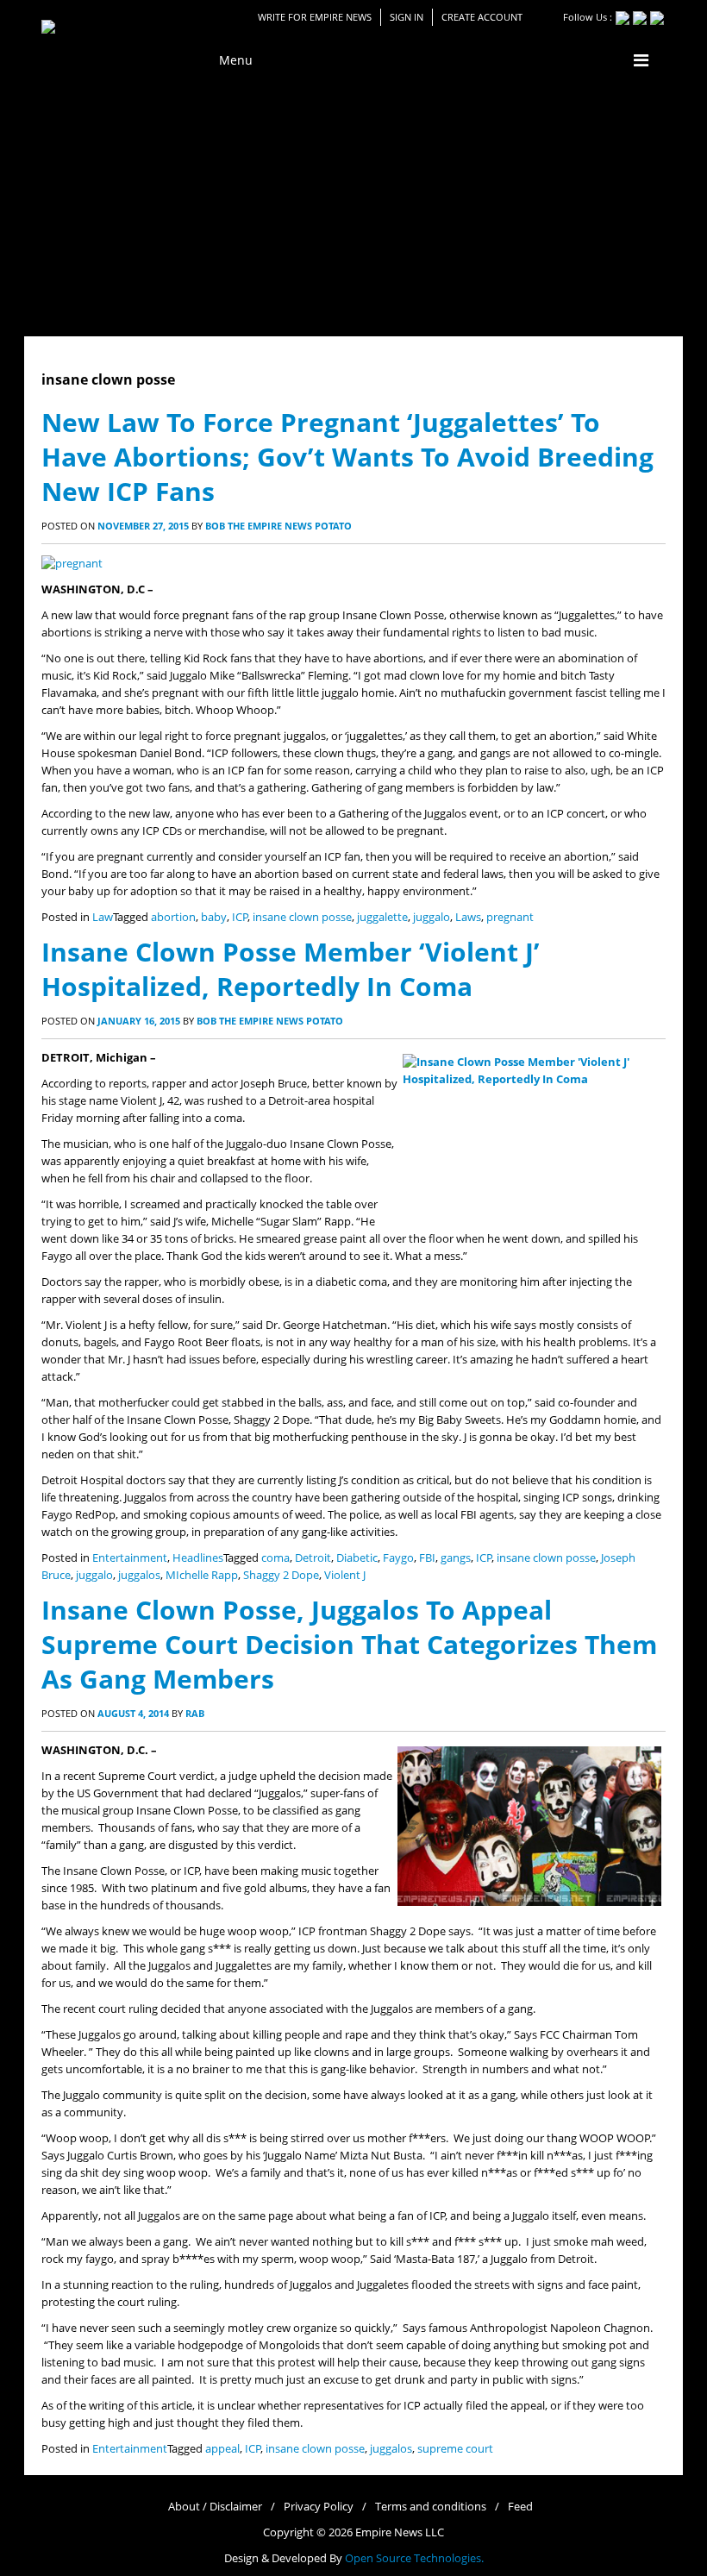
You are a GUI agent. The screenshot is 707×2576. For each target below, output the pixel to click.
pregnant (510, 917)
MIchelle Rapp (202, 1575)
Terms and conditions (431, 2507)
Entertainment (130, 1558)
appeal (222, 2449)
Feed (520, 2507)
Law (103, 917)
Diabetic (357, 1558)
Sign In (407, 17)
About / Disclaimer (215, 2507)
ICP (240, 917)
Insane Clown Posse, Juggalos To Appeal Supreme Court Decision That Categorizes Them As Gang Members (349, 1644)
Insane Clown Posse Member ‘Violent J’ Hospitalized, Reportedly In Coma (291, 969)
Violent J (345, 1575)
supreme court (455, 2449)
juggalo (432, 917)
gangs (456, 1558)
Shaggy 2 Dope (281, 1575)
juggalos (139, 1575)
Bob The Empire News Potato (278, 526)
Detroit (313, 1558)
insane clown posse (302, 917)
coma (275, 1558)
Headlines (198, 1558)
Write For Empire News (315, 17)
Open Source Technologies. (414, 2558)
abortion (173, 917)
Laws (468, 917)
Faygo (398, 1558)
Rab (195, 1713)
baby (214, 917)
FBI (427, 1558)
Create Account (482, 17)
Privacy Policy (319, 2507)
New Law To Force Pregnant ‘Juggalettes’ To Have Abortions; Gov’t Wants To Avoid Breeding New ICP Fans (347, 457)
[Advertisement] (353, 207)
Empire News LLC (400, 2532)
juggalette (382, 917)
